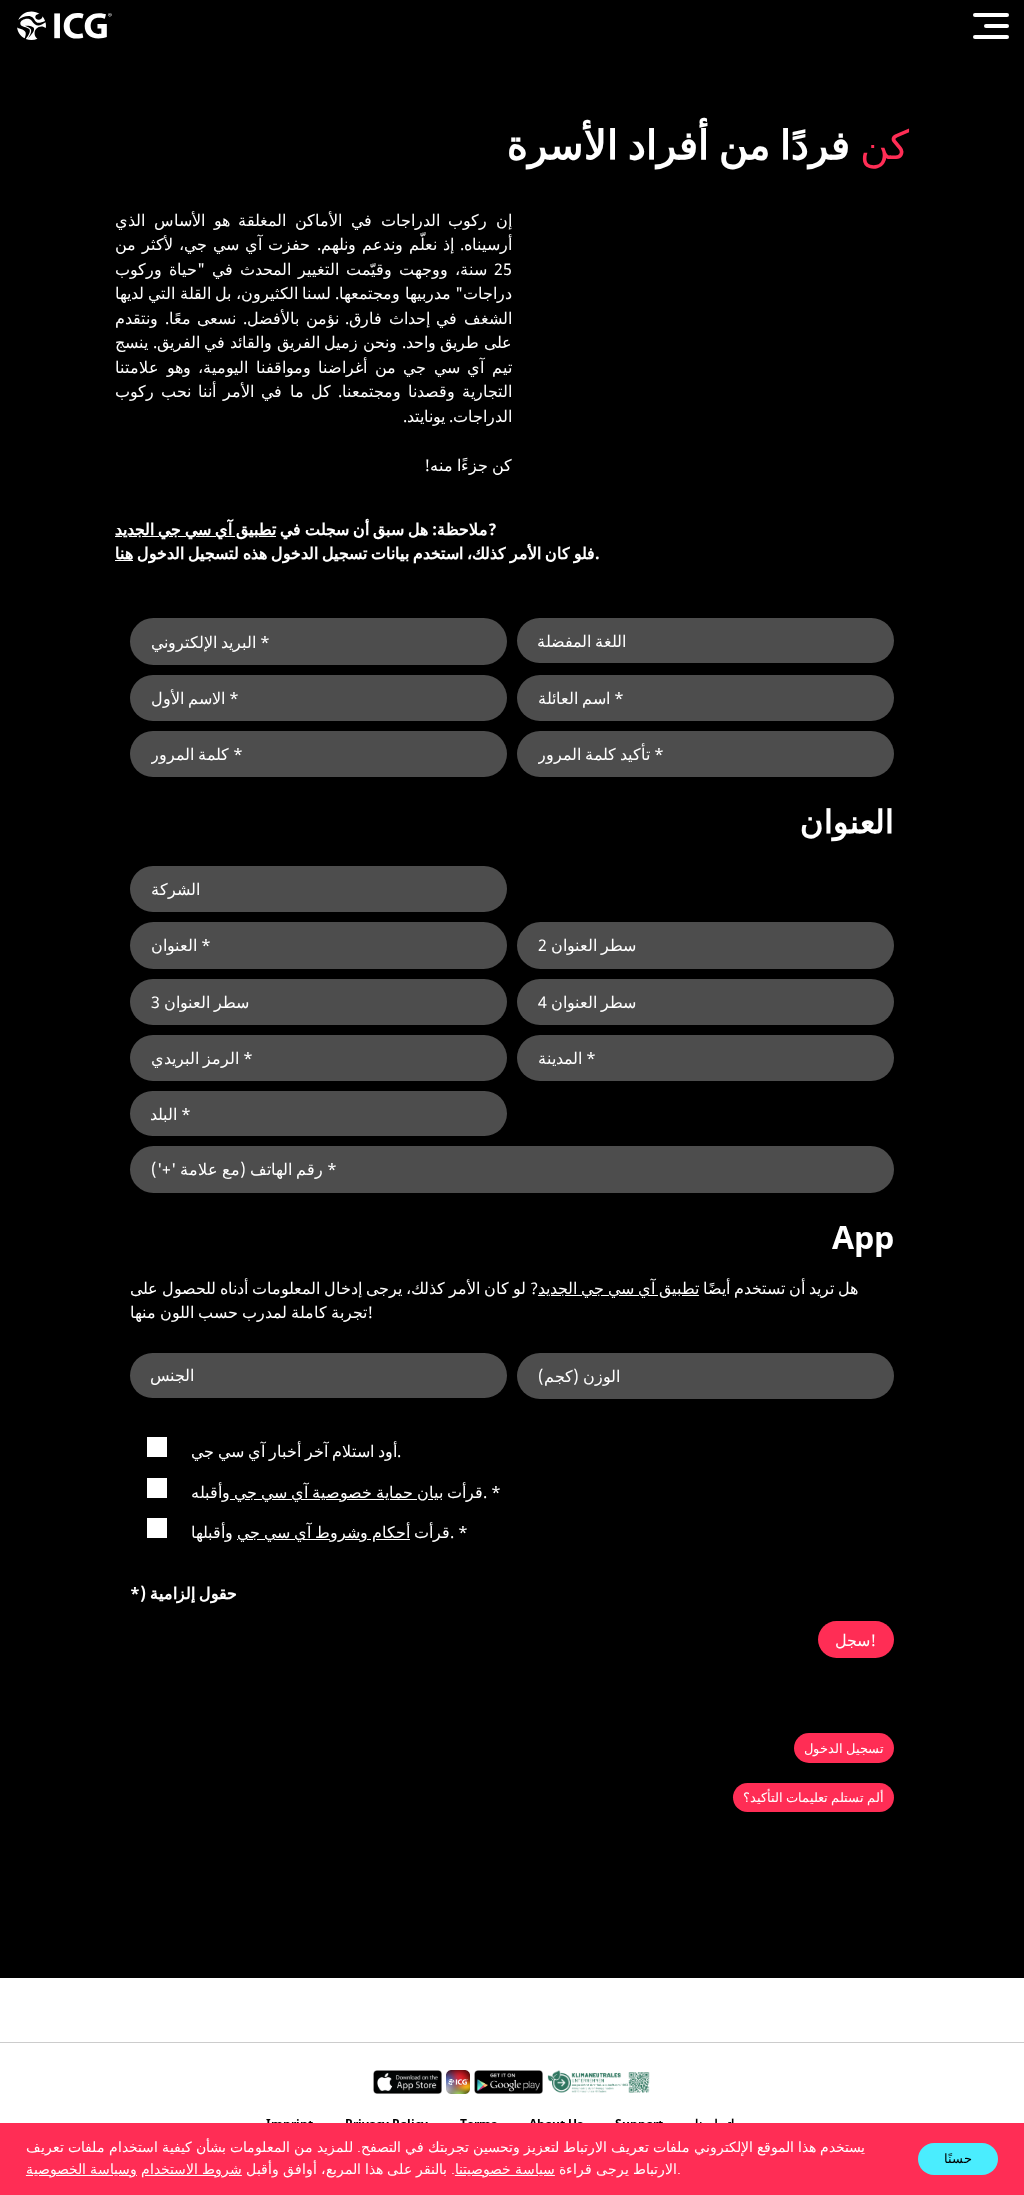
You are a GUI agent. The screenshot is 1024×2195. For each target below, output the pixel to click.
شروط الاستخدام (191, 2169)
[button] (688, 2171)
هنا (124, 553)
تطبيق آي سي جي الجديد (195, 529)
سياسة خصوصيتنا (505, 2169)
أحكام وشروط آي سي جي (323, 1532)
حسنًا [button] (958, 2158)
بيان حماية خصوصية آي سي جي (336, 1492)
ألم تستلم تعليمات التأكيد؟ (813, 1797)
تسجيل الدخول (844, 1748)
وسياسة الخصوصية (81, 2169)
